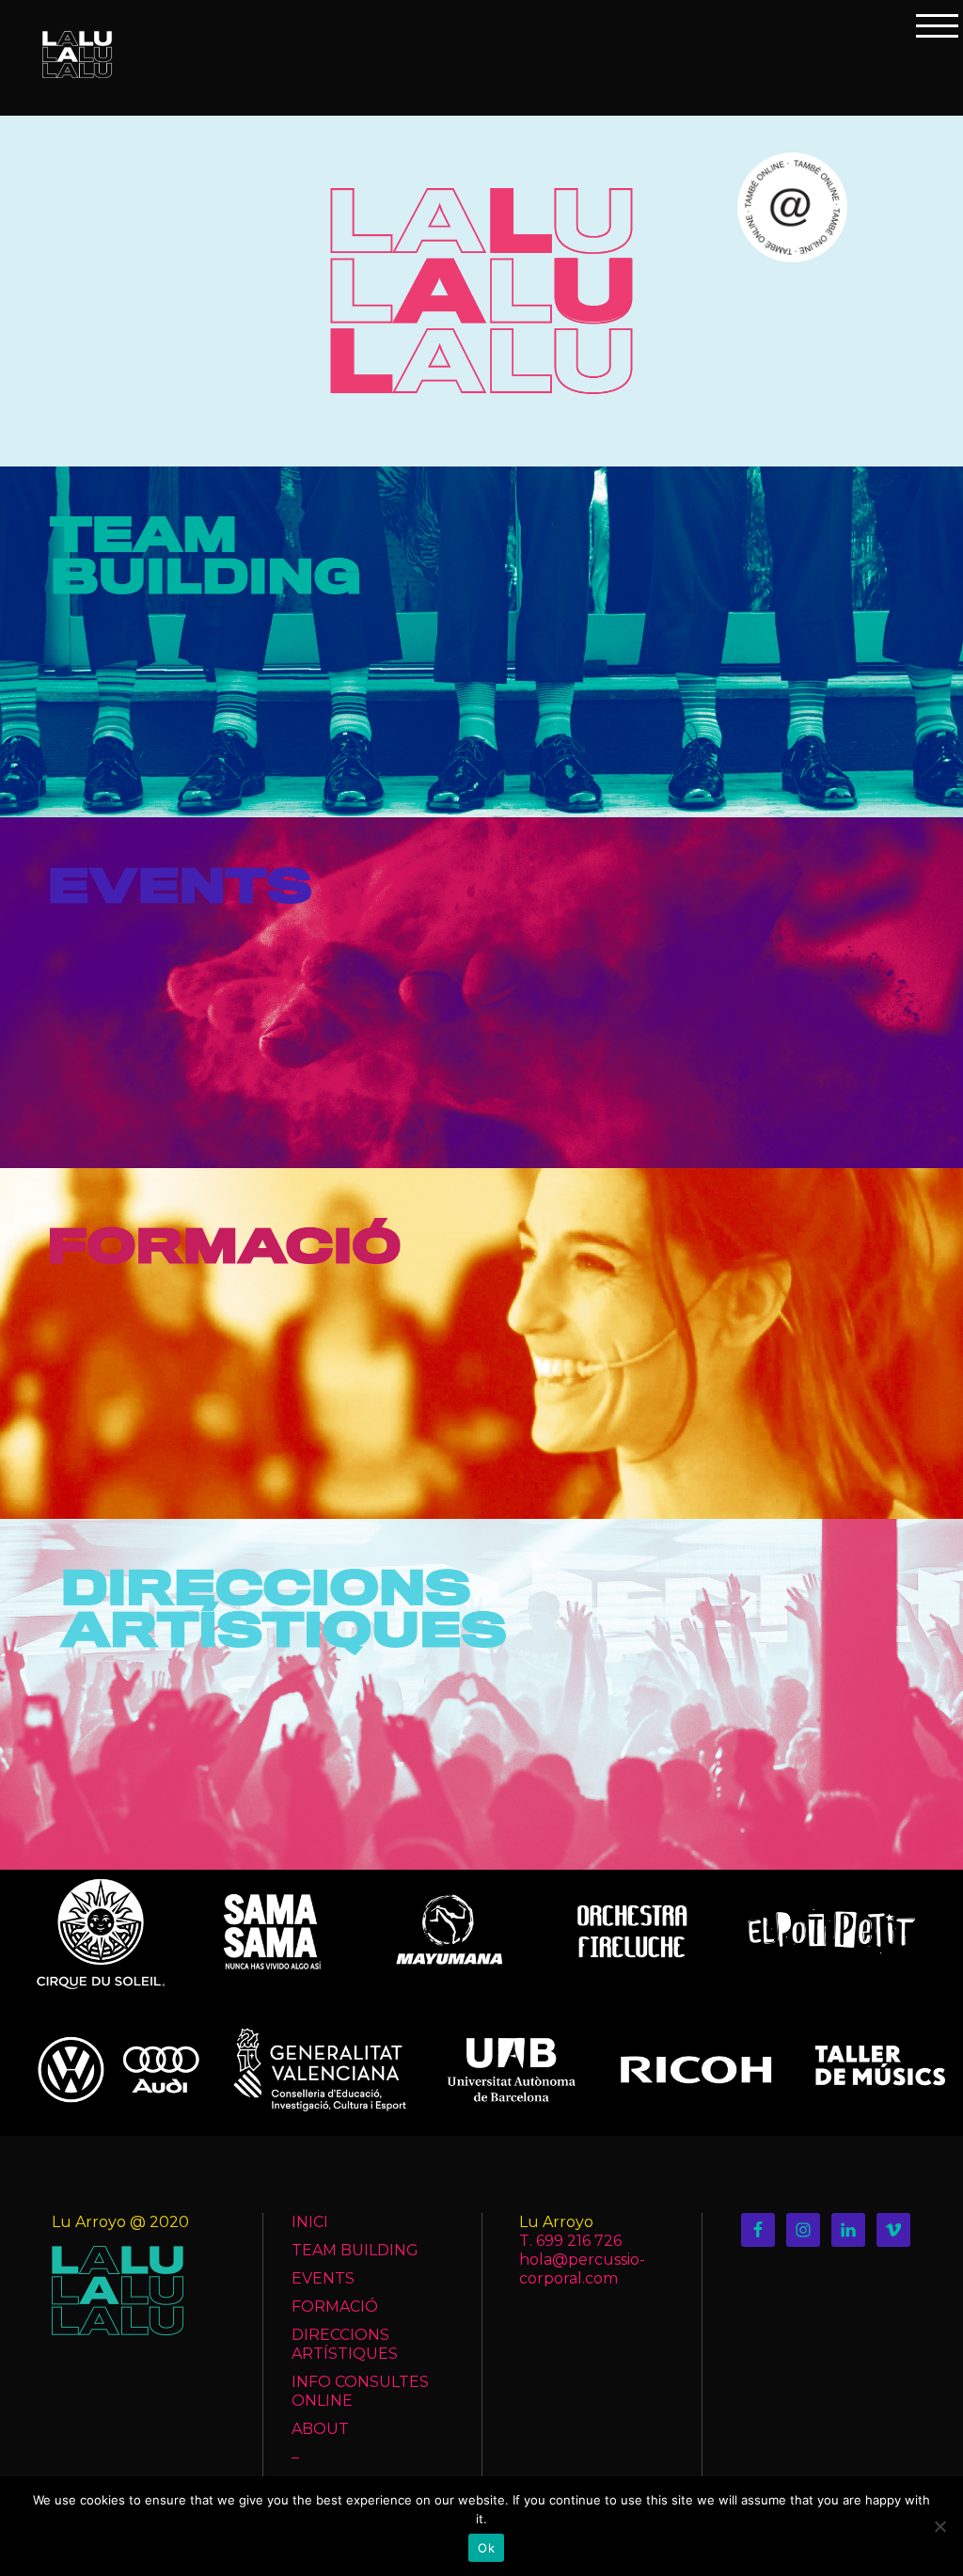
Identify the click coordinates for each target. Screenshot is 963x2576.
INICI (310, 2222)
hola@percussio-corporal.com (582, 2269)
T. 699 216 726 (570, 2241)
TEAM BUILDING (355, 2250)
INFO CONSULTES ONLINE (360, 2391)
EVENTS (323, 2278)
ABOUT (320, 2429)
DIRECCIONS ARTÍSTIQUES (345, 2344)
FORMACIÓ (335, 2307)
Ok (486, 2548)
